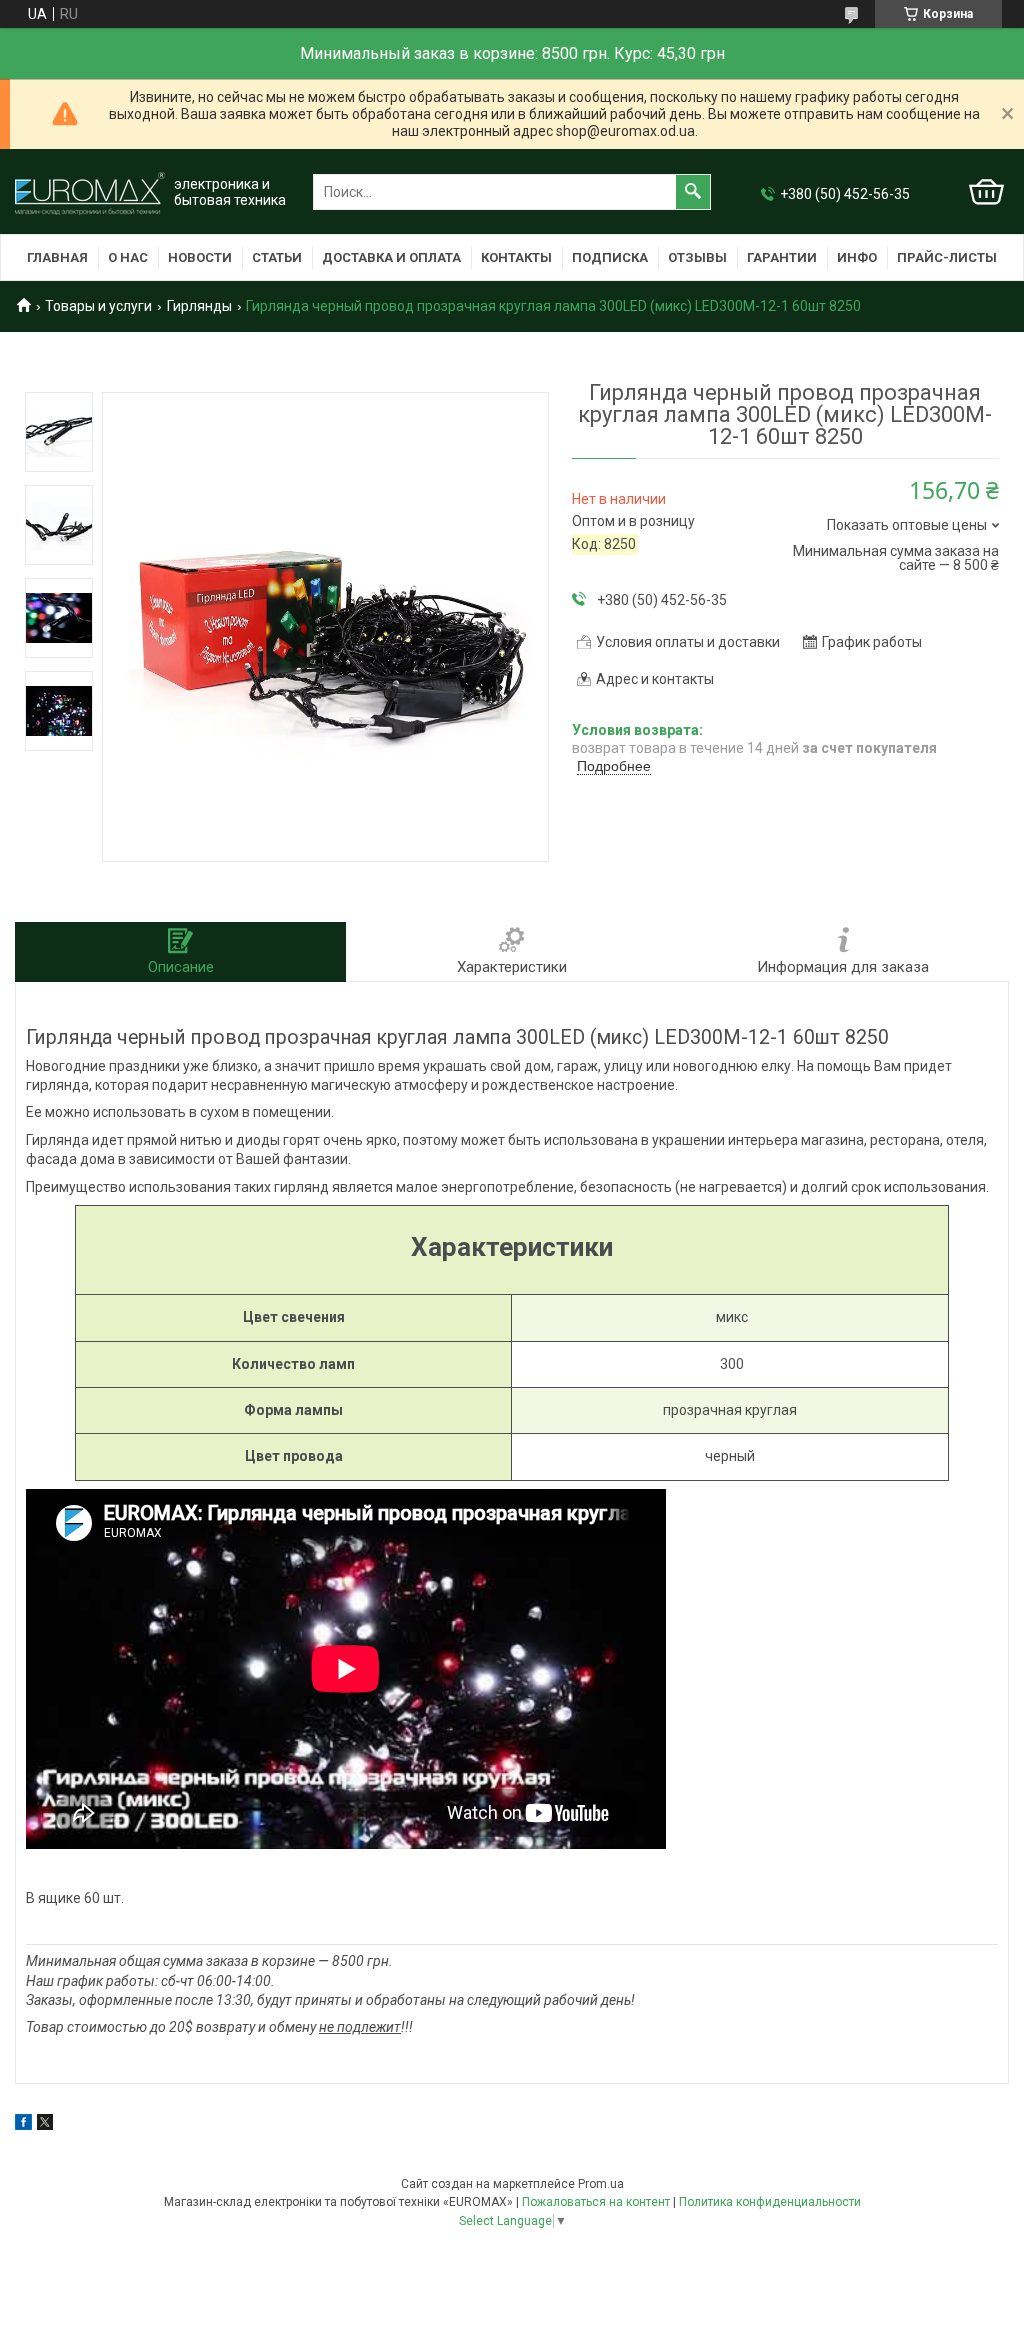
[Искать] (693, 192)
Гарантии (782, 257)
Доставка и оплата (391, 257)
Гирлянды (199, 306)
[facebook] (23, 2125)
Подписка (610, 257)
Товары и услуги (98, 306)
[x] (45, 2125)
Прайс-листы (947, 257)
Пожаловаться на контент (596, 2202)
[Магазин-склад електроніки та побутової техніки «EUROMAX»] (90, 192)
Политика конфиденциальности (770, 2202)
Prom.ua (601, 2184)
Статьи (277, 257)
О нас (128, 257)
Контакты (516, 257)
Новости (200, 257)
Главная (57, 257)
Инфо (857, 257)
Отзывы (697, 257)
